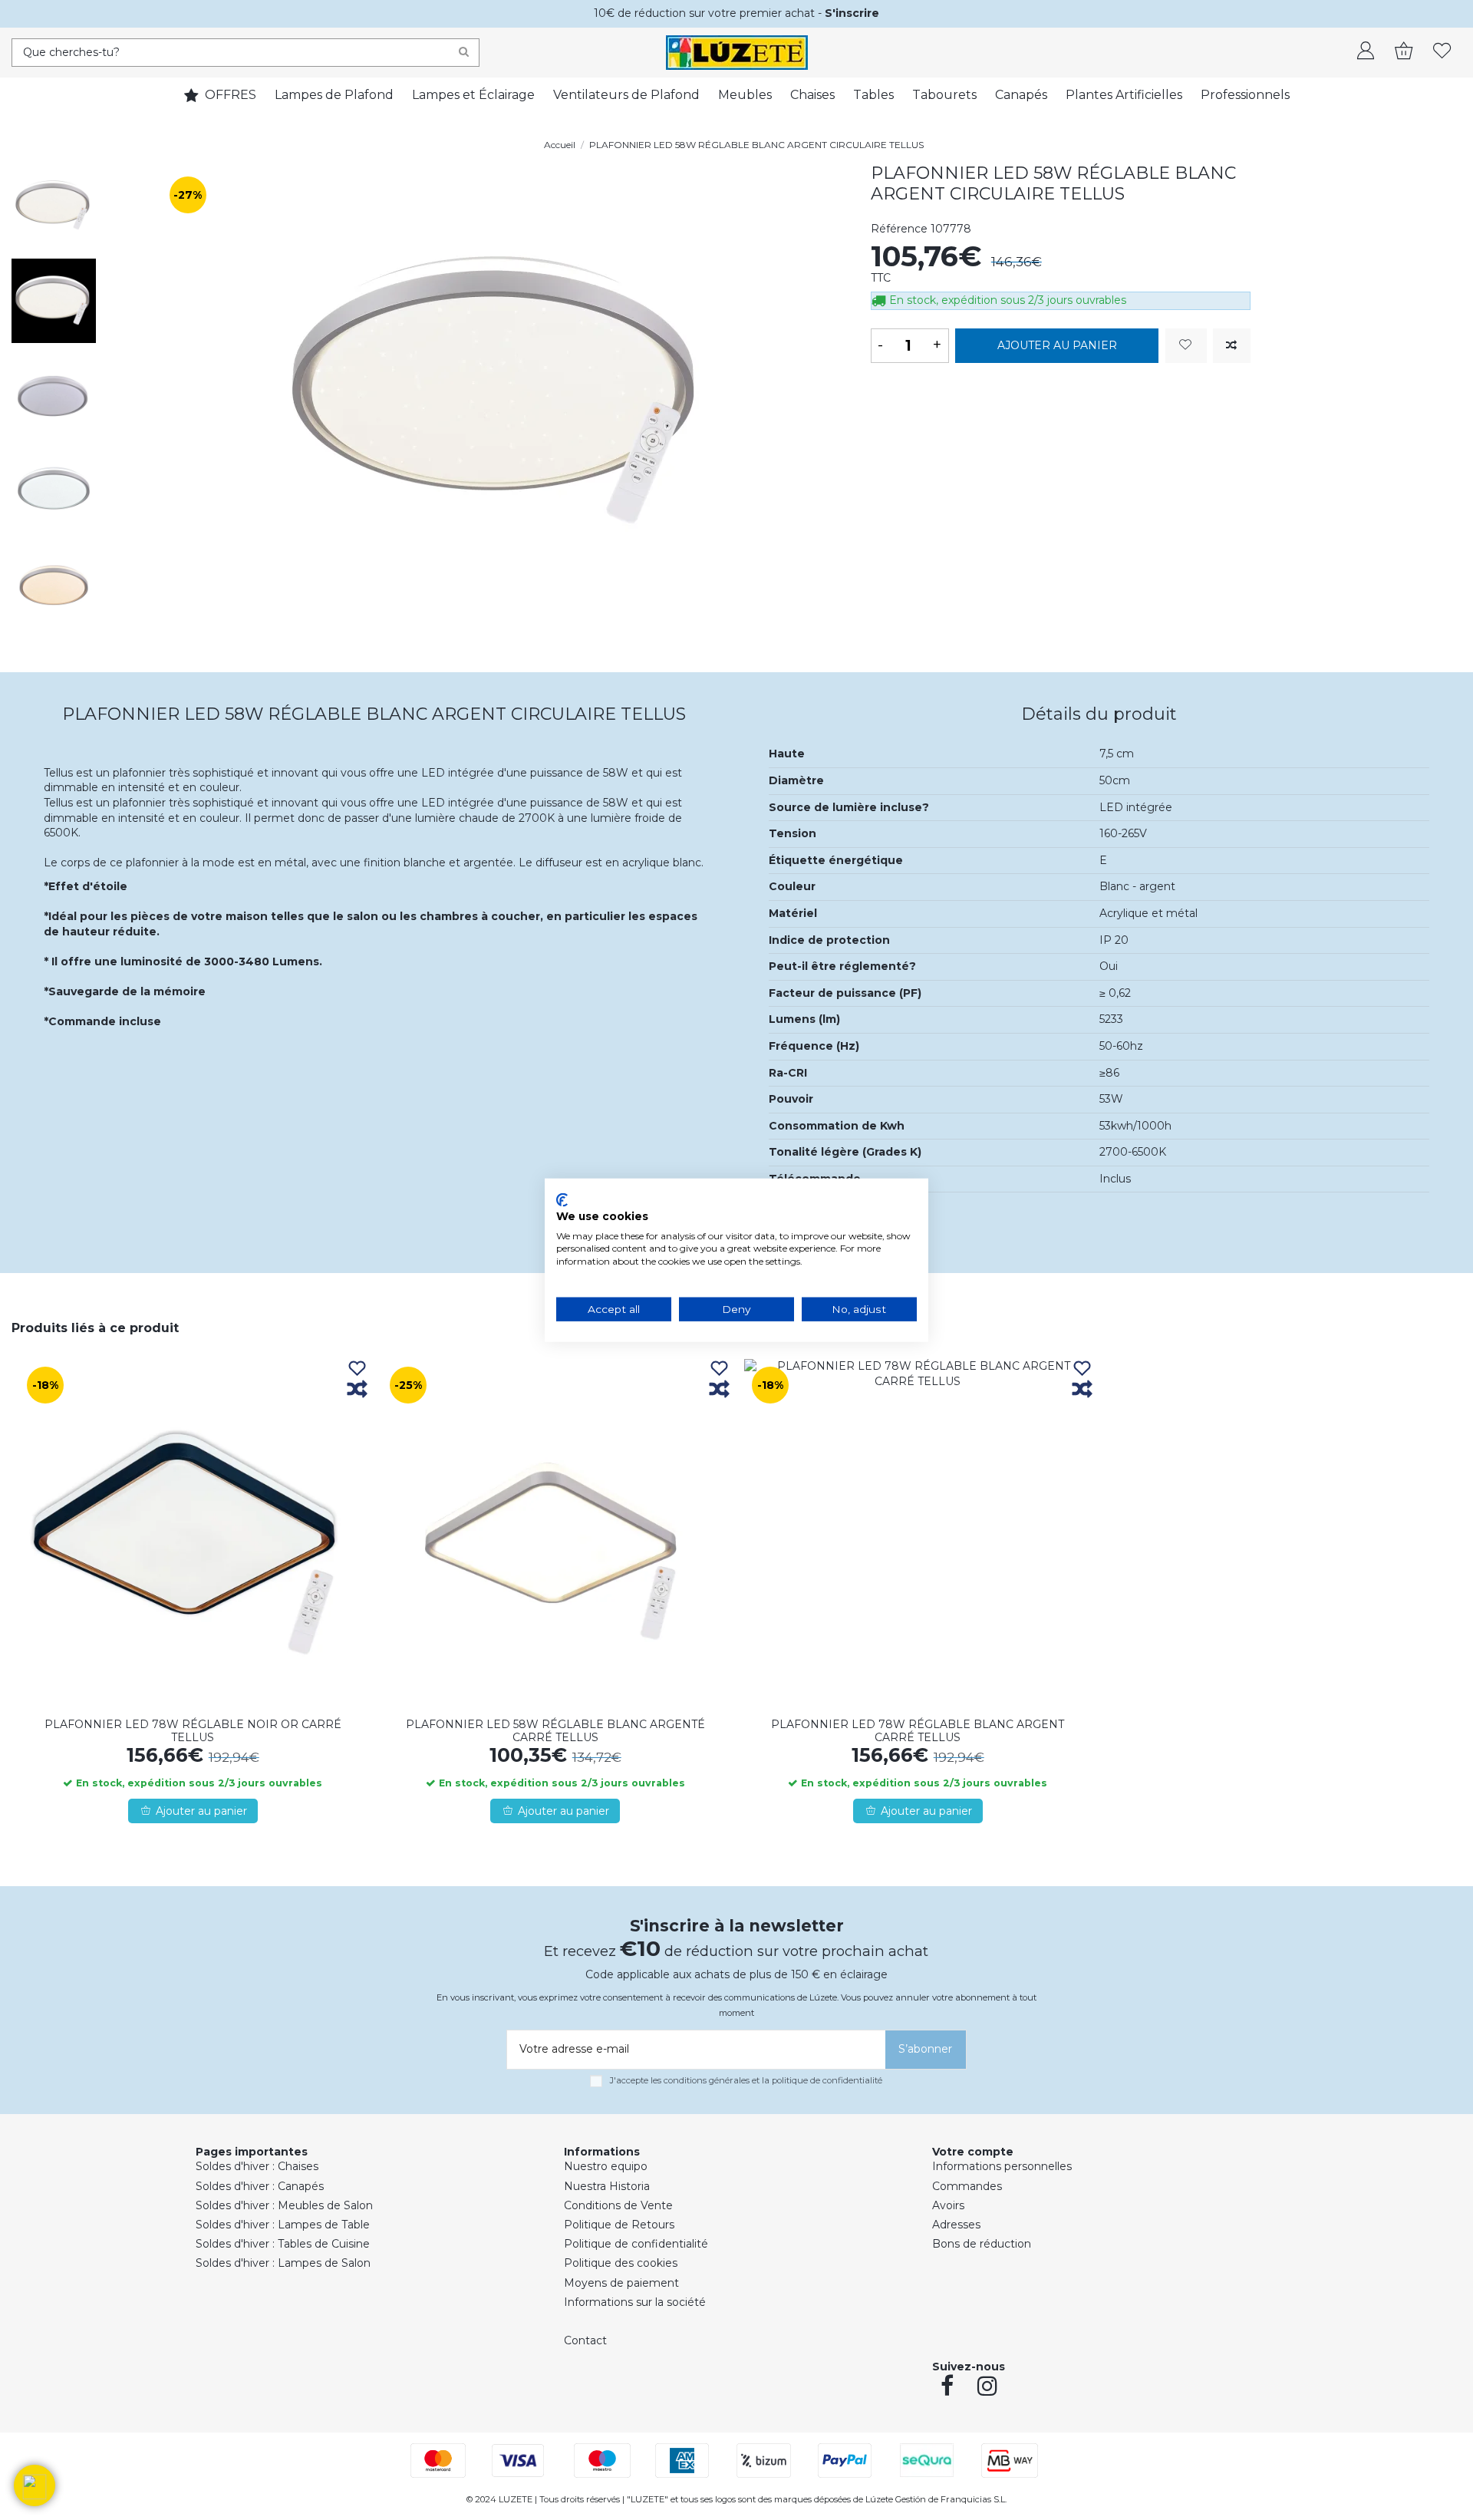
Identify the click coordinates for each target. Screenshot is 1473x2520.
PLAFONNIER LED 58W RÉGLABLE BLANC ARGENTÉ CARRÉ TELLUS (555, 1731)
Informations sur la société (635, 2302)
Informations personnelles (1002, 2166)
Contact (585, 2340)
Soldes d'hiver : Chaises (257, 2166)
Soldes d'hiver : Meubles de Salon (284, 2205)
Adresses (956, 2225)
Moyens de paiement (621, 2283)
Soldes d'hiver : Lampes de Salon (283, 2263)
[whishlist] (1442, 52)
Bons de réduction (982, 2244)
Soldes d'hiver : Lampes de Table (283, 2225)
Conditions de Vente (618, 2205)
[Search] (464, 53)
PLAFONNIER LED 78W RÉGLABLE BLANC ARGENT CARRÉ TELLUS (918, 1731)
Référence (899, 229)
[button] (35, 2485)
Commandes (967, 2186)
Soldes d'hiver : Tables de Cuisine (283, 2244)
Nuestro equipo (606, 2166)
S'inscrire (852, 13)
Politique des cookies (621, 2263)
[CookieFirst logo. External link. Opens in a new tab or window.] (562, 1200)
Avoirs (948, 2205)
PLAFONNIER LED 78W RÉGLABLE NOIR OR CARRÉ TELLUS (193, 1731)
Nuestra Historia (607, 2186)
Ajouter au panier (1057, 345)
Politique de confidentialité (636, 2244)
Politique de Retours (619, 2225)
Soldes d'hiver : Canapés (260, 2186)
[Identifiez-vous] (1366, 52)
